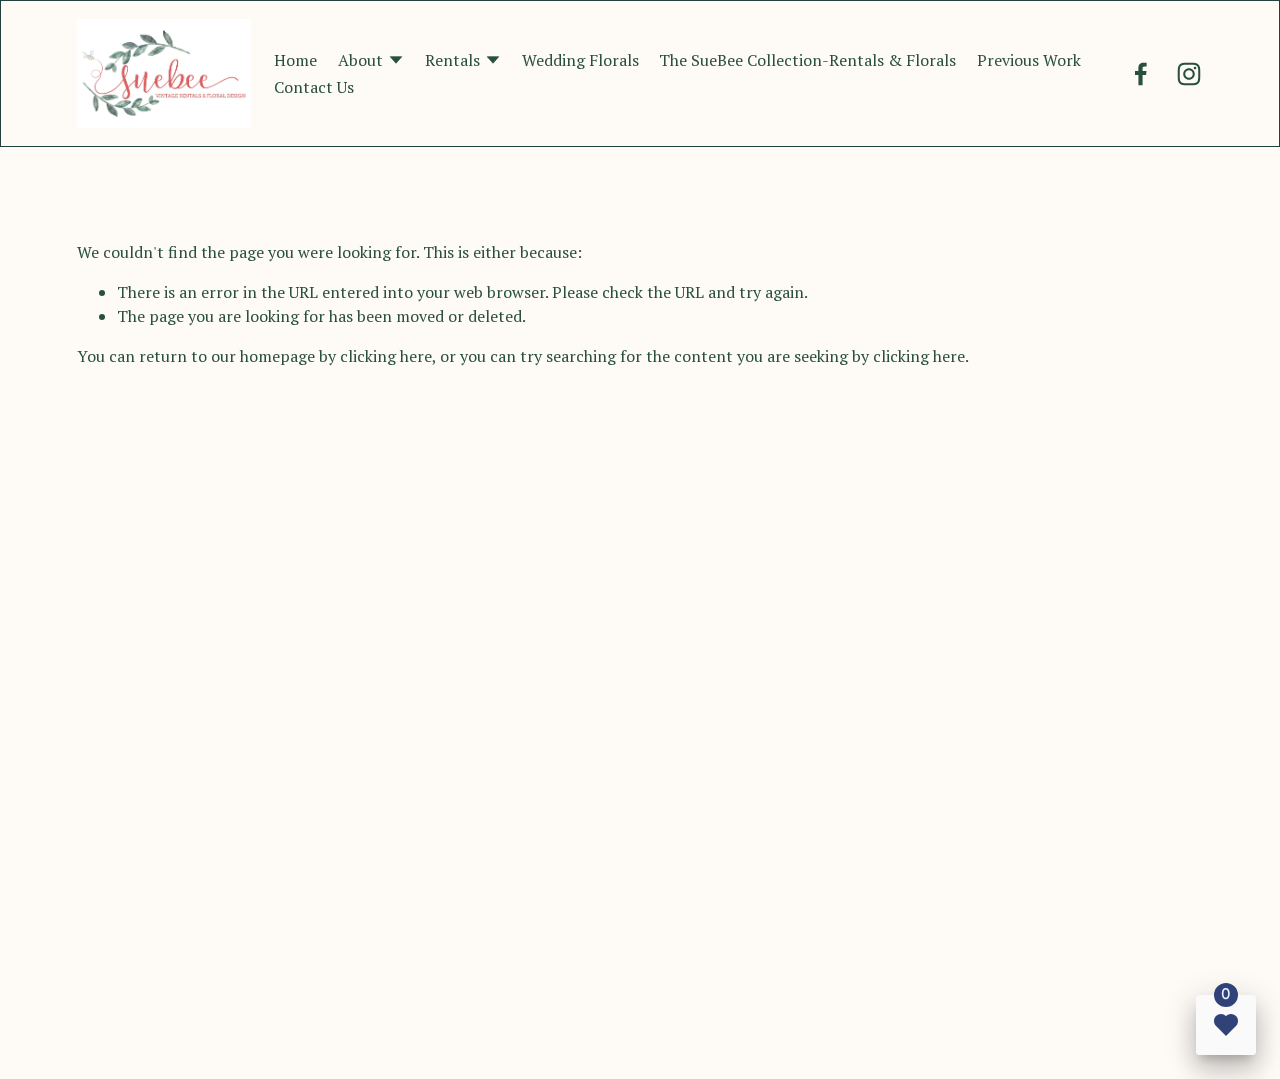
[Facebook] (1141, 74)
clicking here (386, 356)
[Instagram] (1189, 74)
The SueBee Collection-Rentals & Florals (807, 60)
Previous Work (1029, 60)
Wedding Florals (580, 60)
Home (295, 60)
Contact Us (314, 87)
